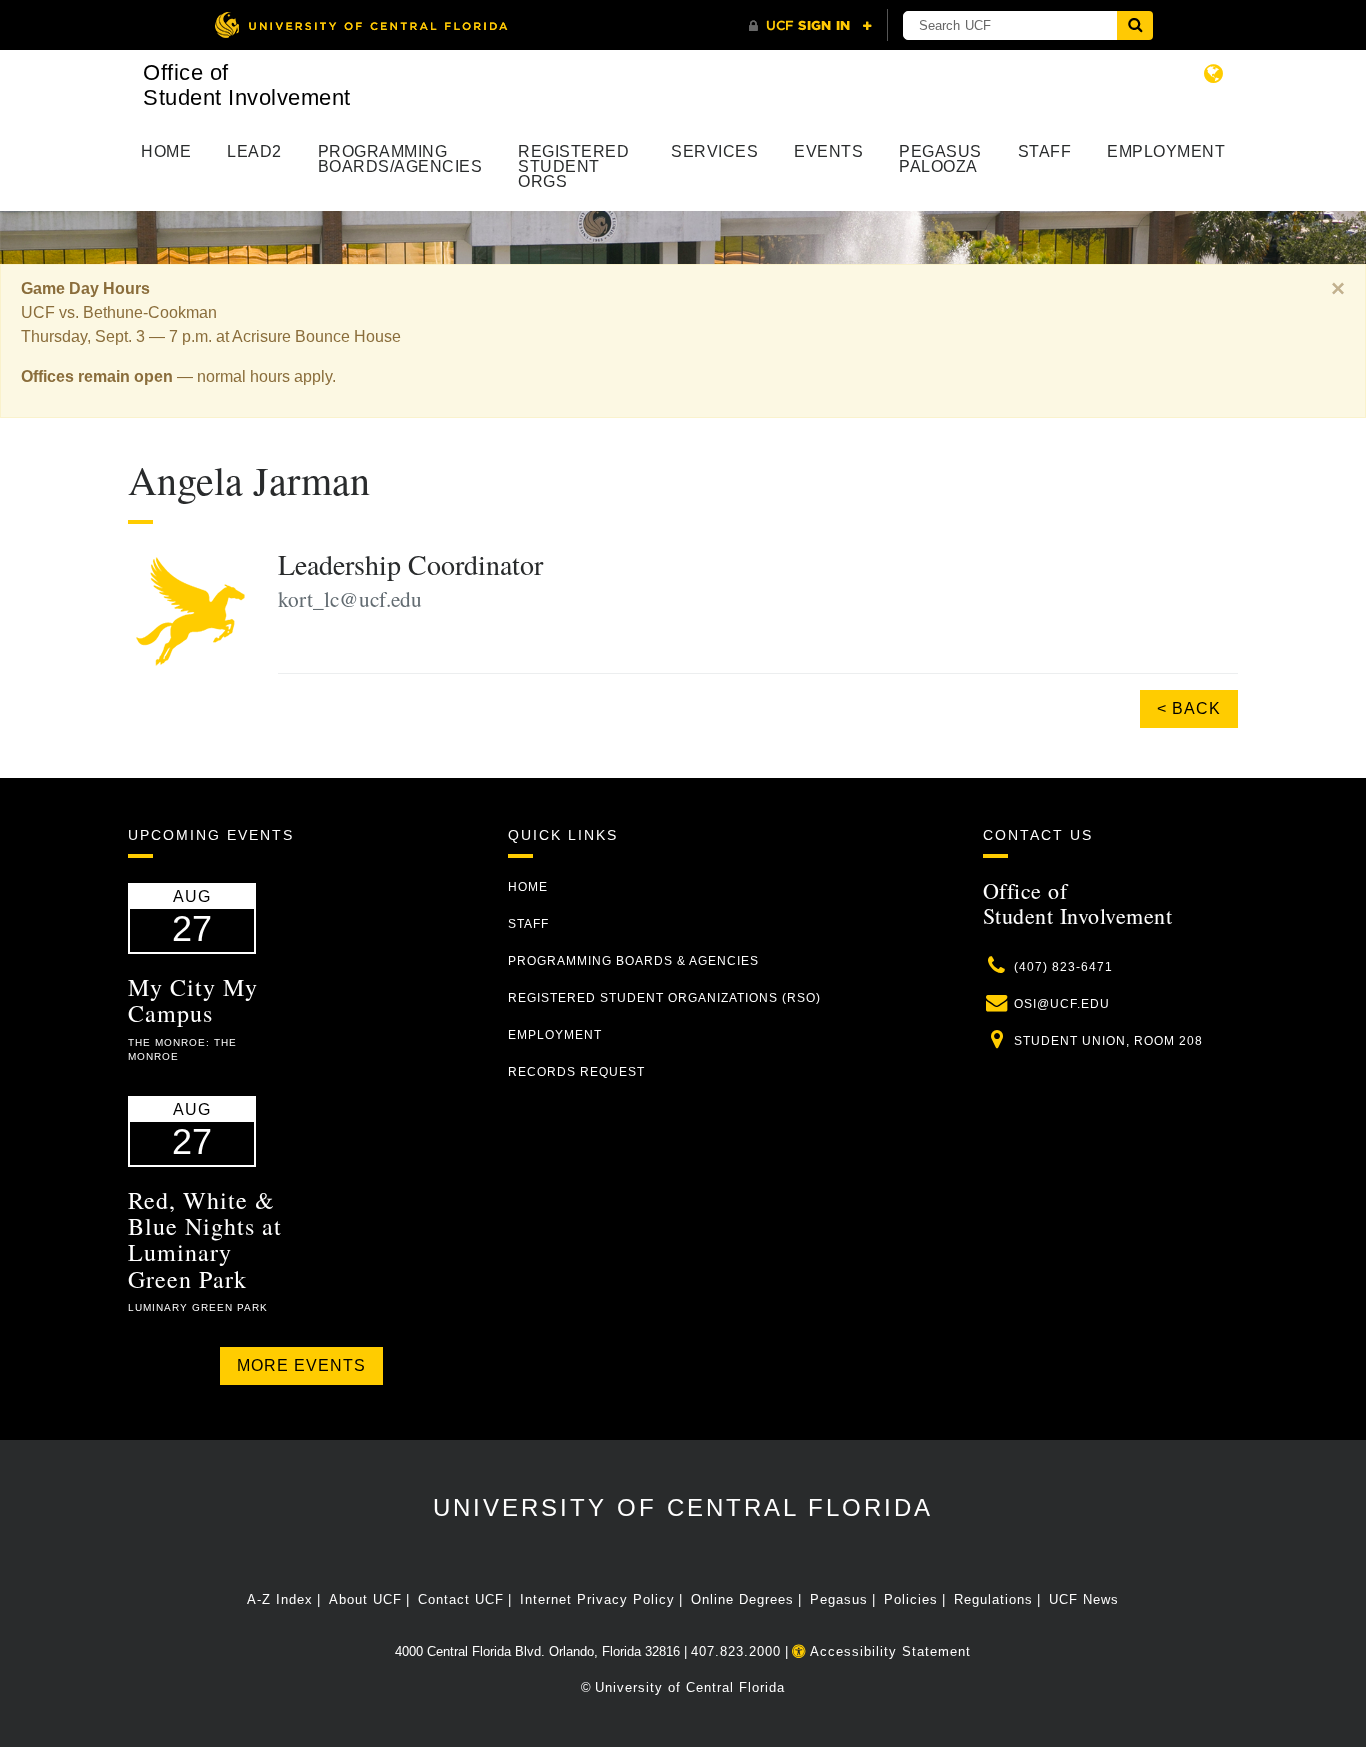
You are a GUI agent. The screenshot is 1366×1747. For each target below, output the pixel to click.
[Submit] (1135, 25)
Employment (1166, 151)
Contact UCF (461, 1599)
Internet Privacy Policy (597, 1599)
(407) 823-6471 (1063, 967)
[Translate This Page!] (1214, 73)
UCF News (1084, 1599)
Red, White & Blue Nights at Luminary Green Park (205, 1239)
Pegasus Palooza (940, 159)
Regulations (993, 1599)
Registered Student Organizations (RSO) (664, 998)
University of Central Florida (683, 1507)
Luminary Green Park (198, 1307)
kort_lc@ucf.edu (350, 599)
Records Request (576, 1072)
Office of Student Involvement (247, 85)
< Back (1189, 708)
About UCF (365, 1599)
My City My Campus (193, 1000)
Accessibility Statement (888, 1651)
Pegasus (839, 1599)
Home (166, 151)
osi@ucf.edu (1062, 1004)
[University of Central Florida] (361, 24)
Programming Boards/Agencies (400, 159)
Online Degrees (742, 1599)
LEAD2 (254, 151)
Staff (1045, 151)
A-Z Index (280, 1599)
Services (714, 151)
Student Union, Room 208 (1108, 1041)
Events (828, 151)
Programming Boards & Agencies (633, 961)
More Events (301, 1365)
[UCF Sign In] (810, 26)
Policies (911, 1599)
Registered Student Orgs (573, 166)
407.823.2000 (736, 1651)
